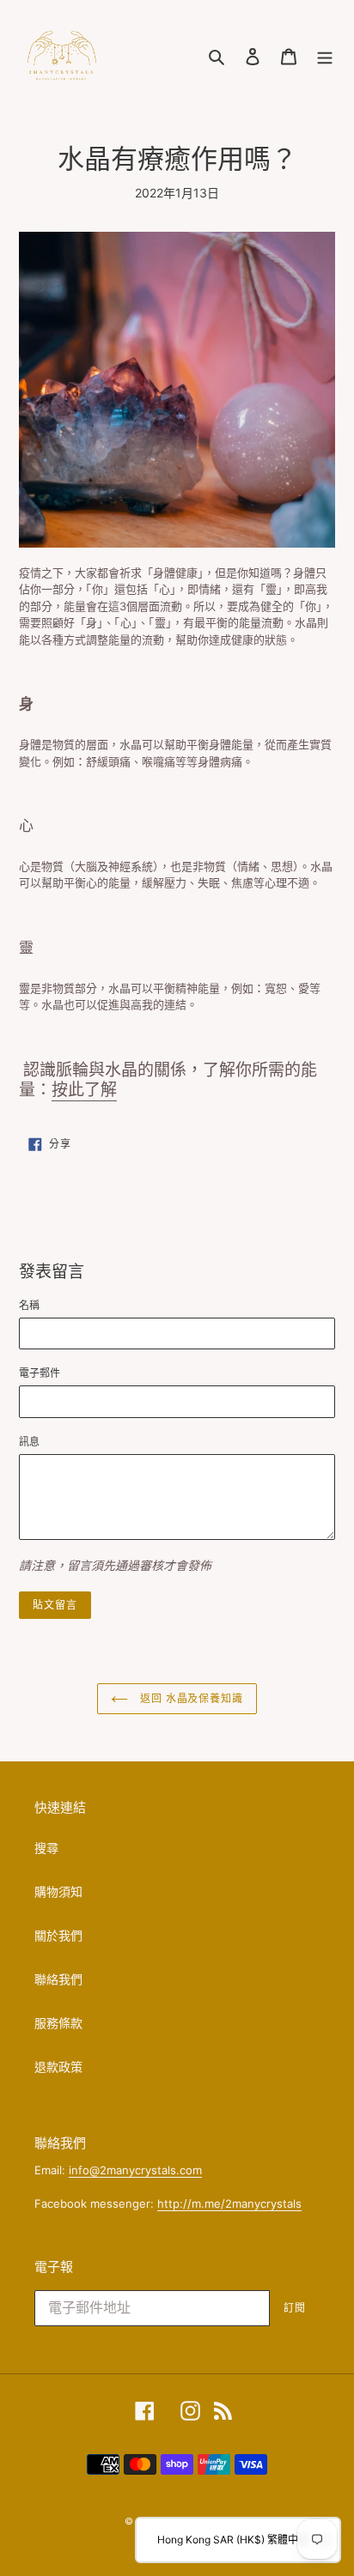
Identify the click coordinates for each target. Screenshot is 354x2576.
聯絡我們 (58, 1979)
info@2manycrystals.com (135, 2170)
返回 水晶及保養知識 (190, 1698)
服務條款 (58, 2023)
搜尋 (46, 1848)
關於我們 (58, 1935)
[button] (238, 2540)
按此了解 (84, 1090)
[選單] (325, 56)
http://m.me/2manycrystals (229, 2203)
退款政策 (58, 2067)
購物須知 (58, 1891)
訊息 (29, 1442)
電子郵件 (40, 1373)
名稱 (29, 1305)
